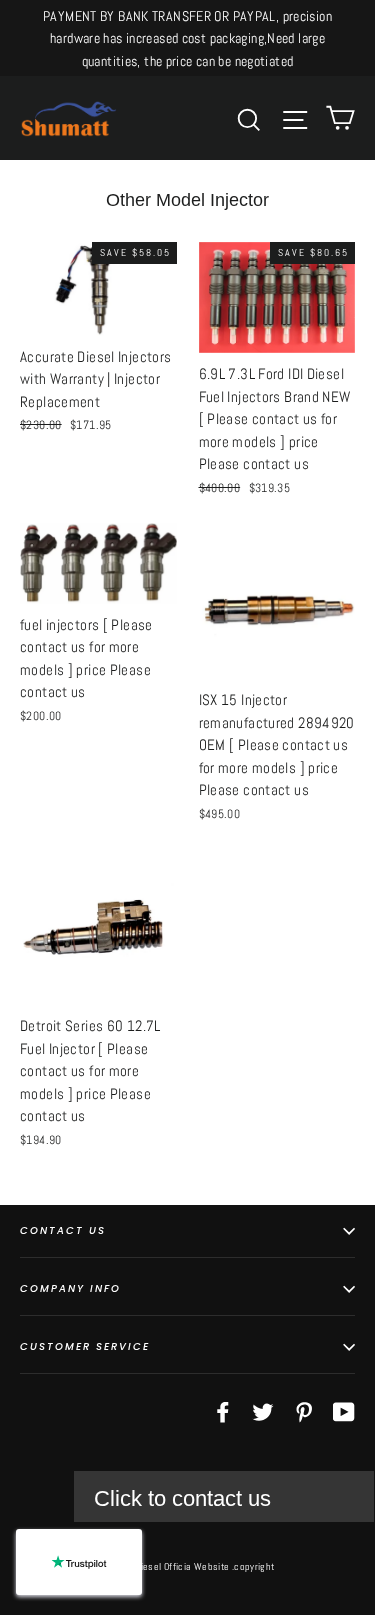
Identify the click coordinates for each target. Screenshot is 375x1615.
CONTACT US (63, 1230)
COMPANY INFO (70, 1288)
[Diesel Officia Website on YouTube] (344, 1411)
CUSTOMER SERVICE (85, 1346)
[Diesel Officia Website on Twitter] (263, 1411)
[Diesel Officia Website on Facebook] (223, 1411)
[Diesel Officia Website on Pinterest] (304, 1411)
